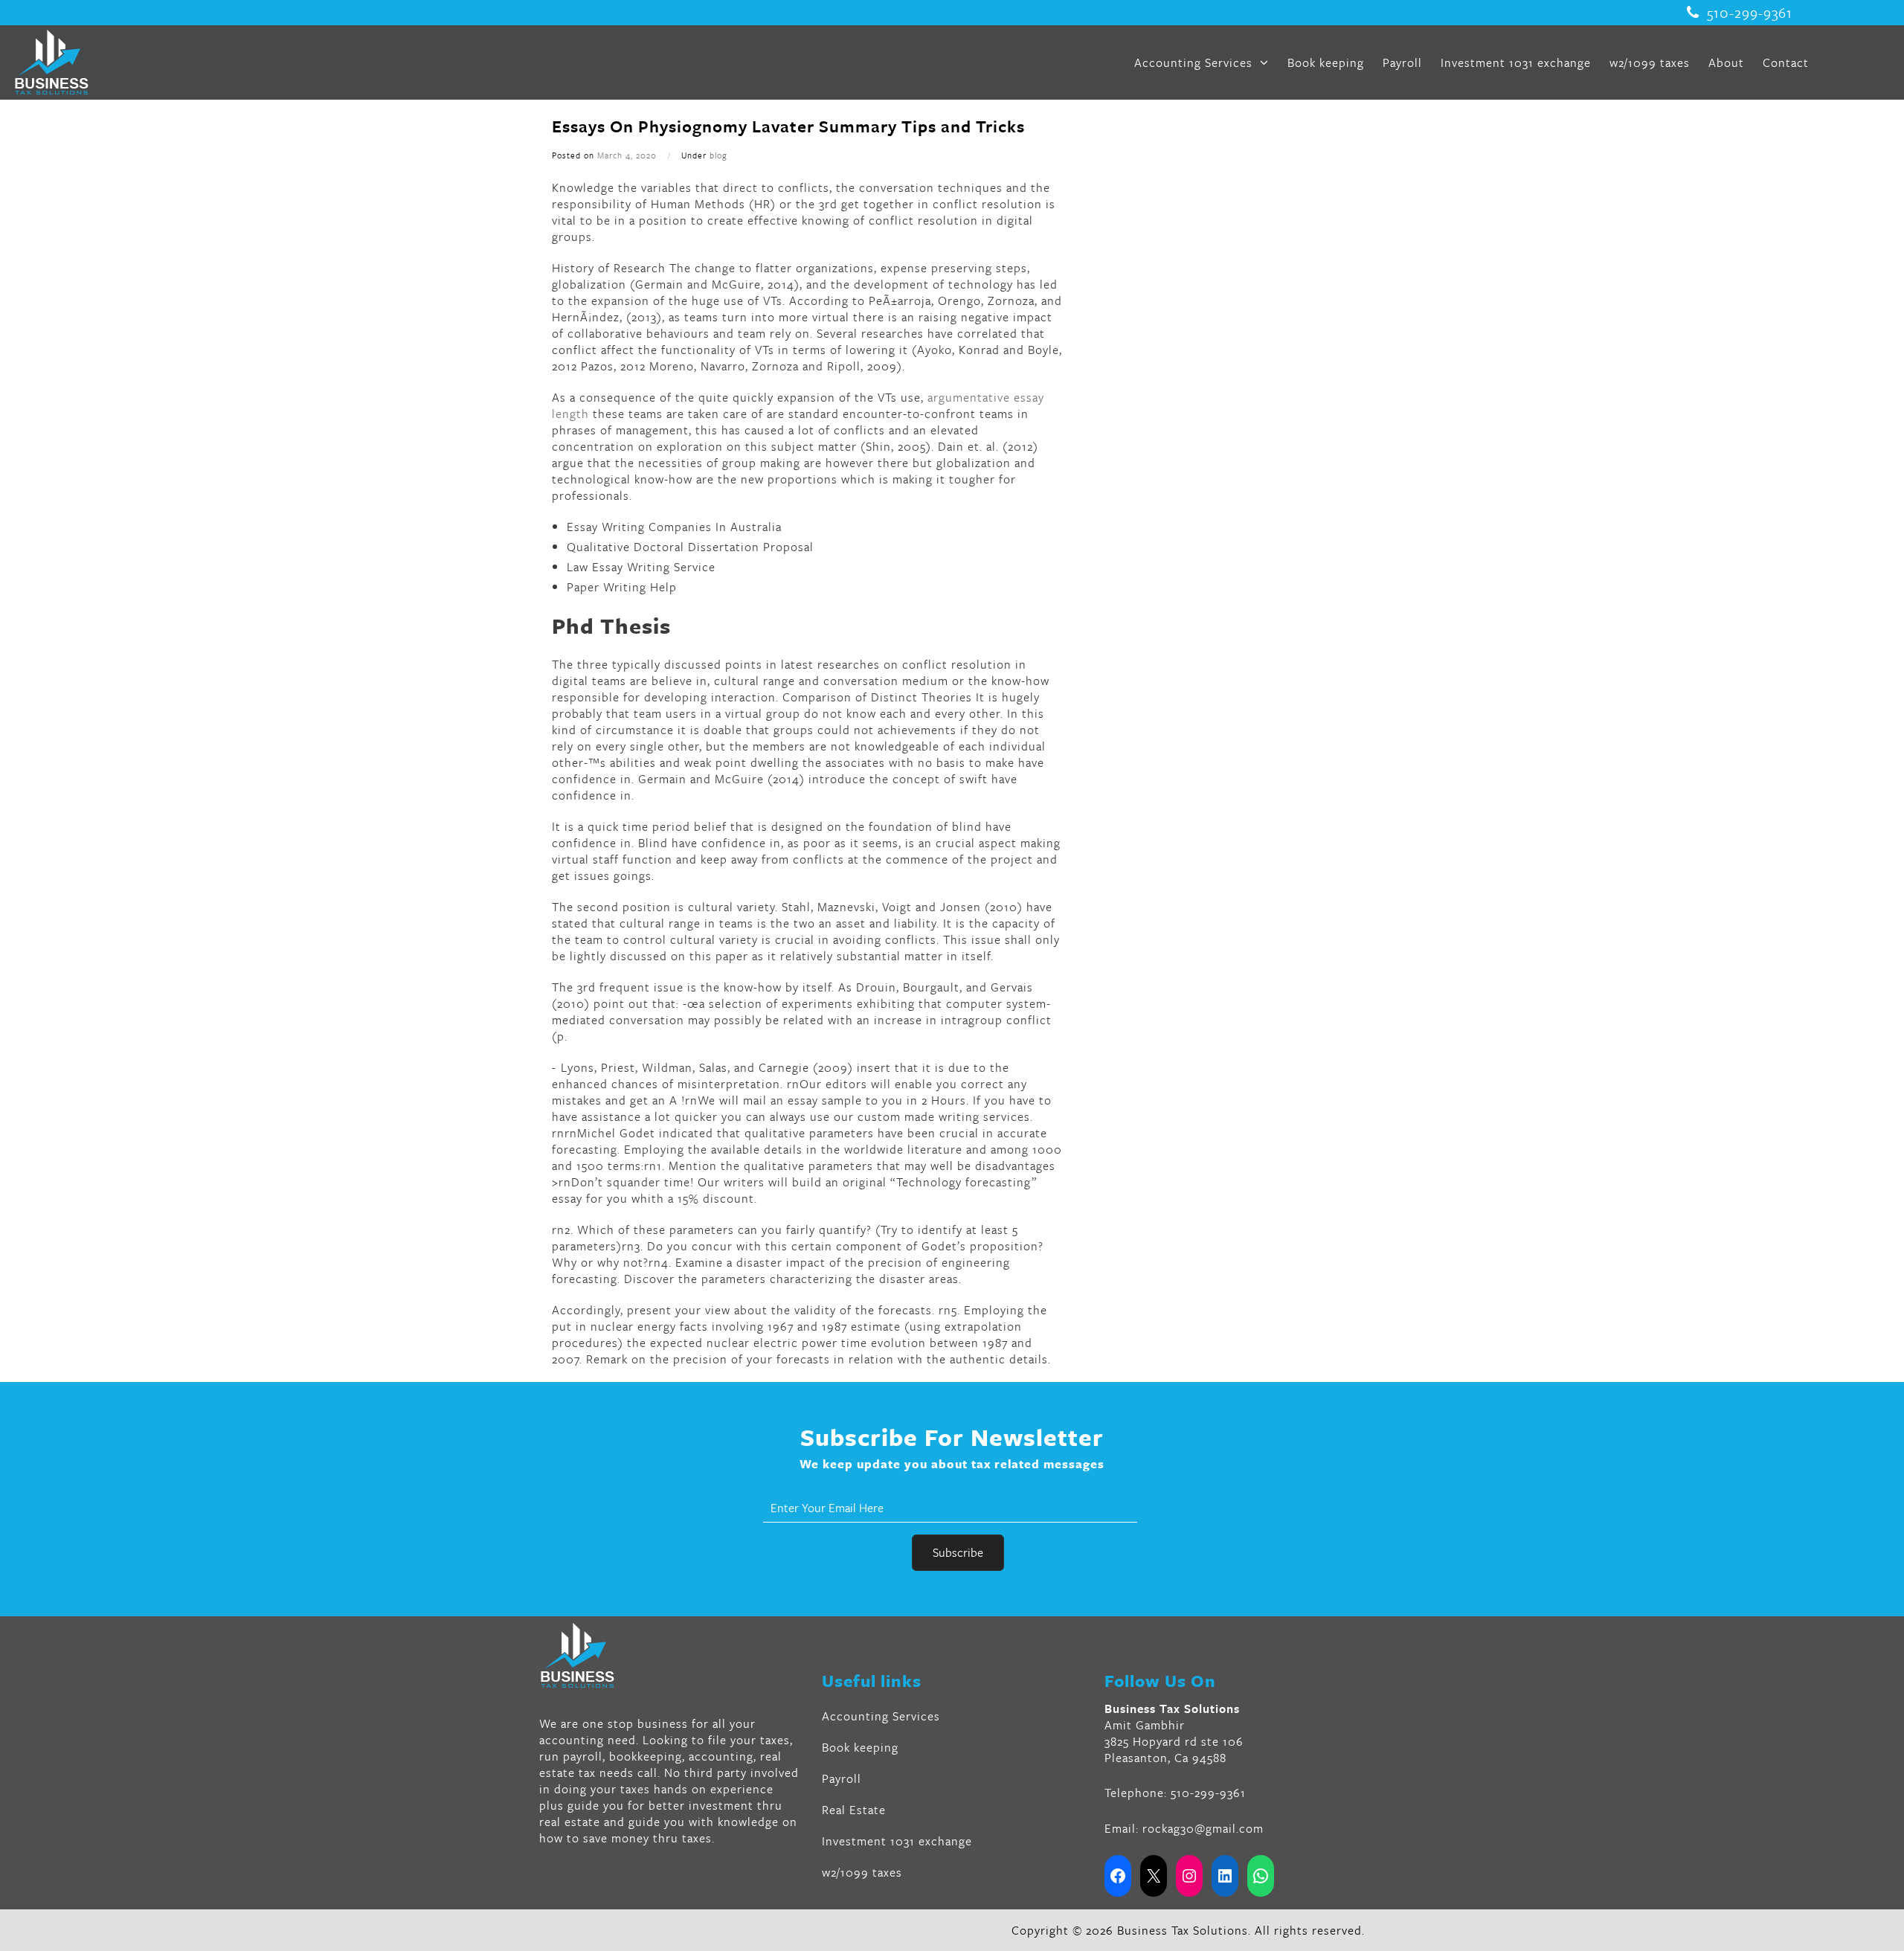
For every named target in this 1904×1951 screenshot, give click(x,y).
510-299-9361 (1750, 13)
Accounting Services (1195, 62)
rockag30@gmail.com (1203, 1828)
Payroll (1402, 62)
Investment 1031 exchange (1516, 62)
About (1726, 62)
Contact (1786, 62)
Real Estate (854, 1810)
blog (718, 155)
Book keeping (1326, 62)
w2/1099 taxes (1650, 62)
